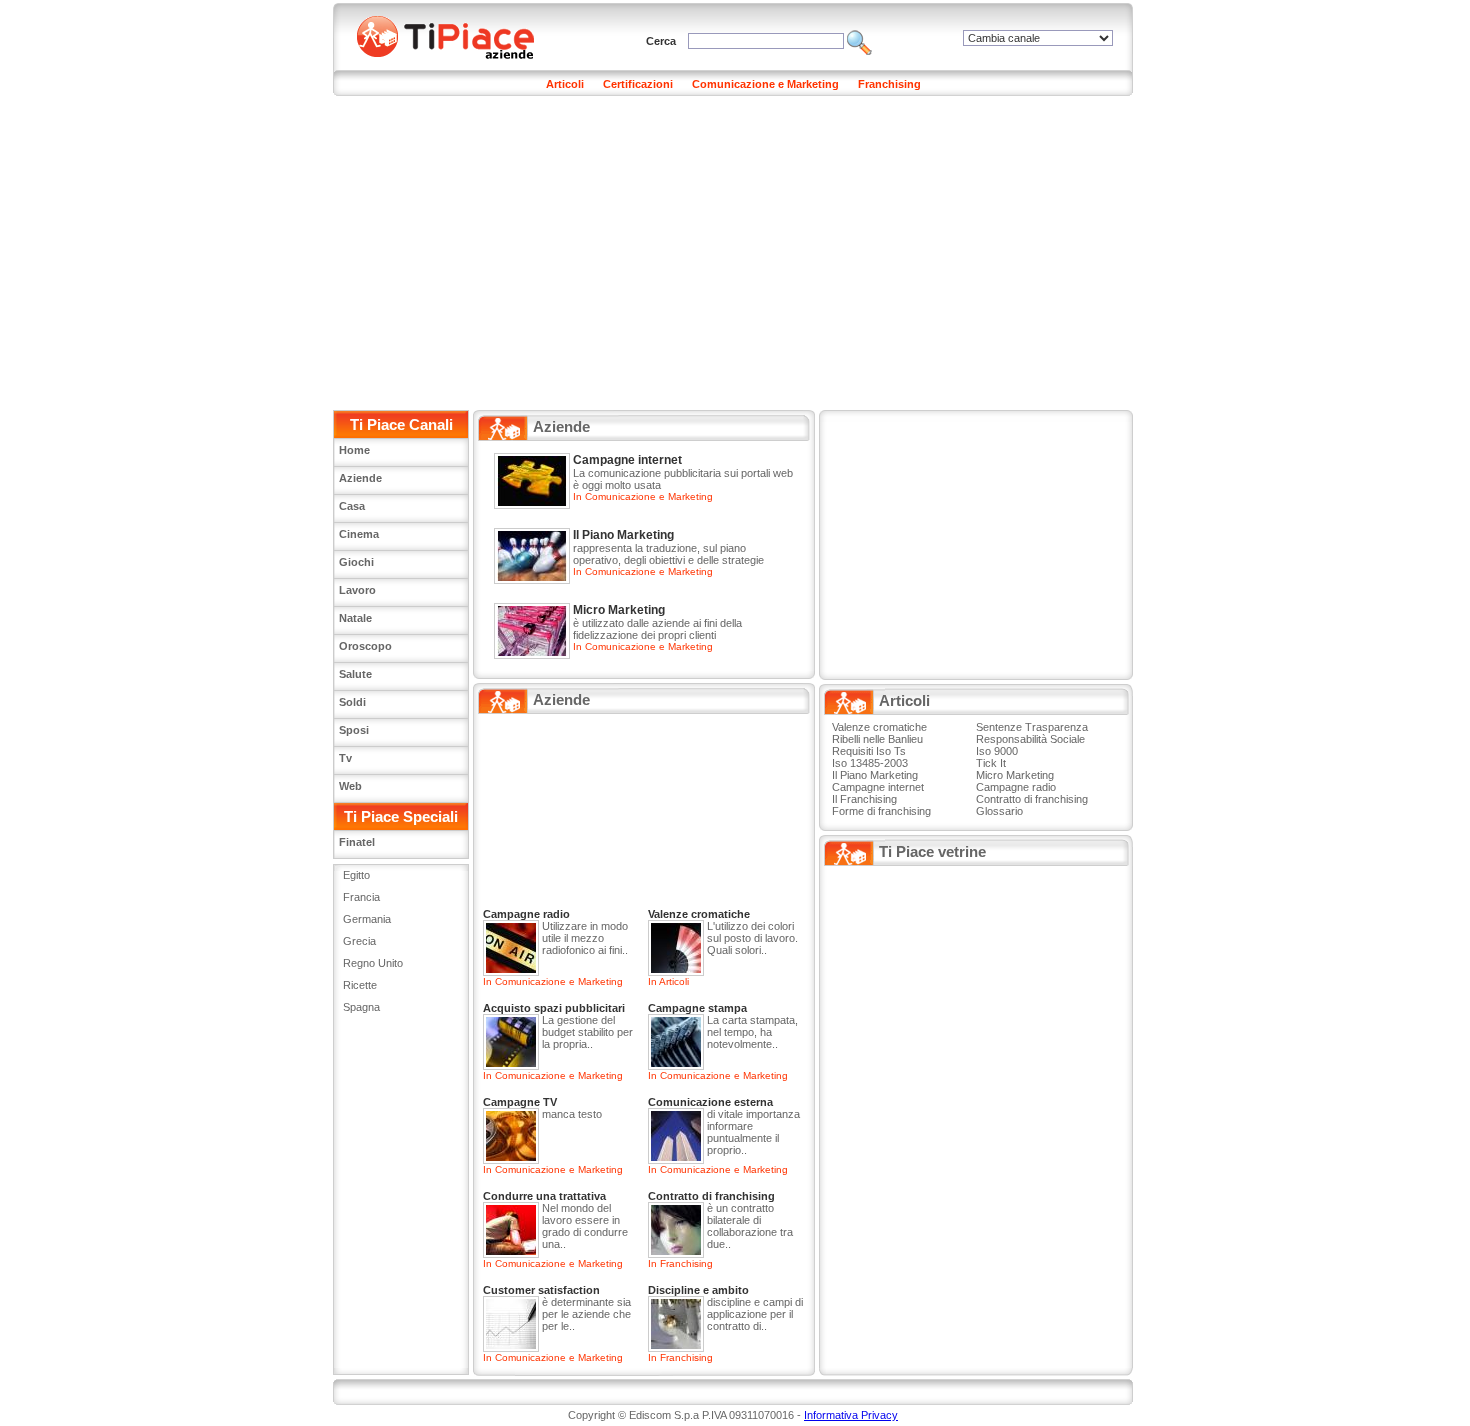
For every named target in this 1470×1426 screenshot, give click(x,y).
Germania (367, 919)
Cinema (359, 534)
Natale (355, 618)
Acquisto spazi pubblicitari (554, 1008)
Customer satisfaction (541, 1290)
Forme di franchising (881, 811)
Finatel (357, 842)
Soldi (352, 702)
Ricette (360, 985)
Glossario (999, 811)
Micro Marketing (619, 610)
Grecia (359, 941)
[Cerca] (859, 41)
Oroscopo (365, 646)
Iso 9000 (997, 751)
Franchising (889, 84)
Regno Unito (373, 963)
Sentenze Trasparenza (1032, 727)
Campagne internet (627, 460)
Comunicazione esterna (710, 1102)
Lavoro (357, 590)
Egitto (356, 875)
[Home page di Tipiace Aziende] (458, 35)
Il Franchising (864, 799)
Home (354, 450)
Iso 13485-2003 (870, 763)
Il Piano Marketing (623, 535)
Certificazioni (638, 84)
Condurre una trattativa (544, 1196)
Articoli (565, 84)
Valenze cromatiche (699, 914)
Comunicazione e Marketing (765, 84)
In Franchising (680, 1263)
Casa (352, 506)
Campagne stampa (697, 1008)
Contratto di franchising (711, 1196)
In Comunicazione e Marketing (643, 496)
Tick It (991, 763)
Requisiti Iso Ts (869, 751)
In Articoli (668, 981)
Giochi (356, 562)
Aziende (360, 478)
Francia (361, 897)
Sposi (354, 730)
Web (350, 786)
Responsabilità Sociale (1030, 739)
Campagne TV (520, 1102)
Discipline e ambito (698, 1290)
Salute (355, 674)
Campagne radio (526, 914)
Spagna (361, 1007)
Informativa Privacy (851, 1415)
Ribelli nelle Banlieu (877, 739)
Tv (345, 758)
